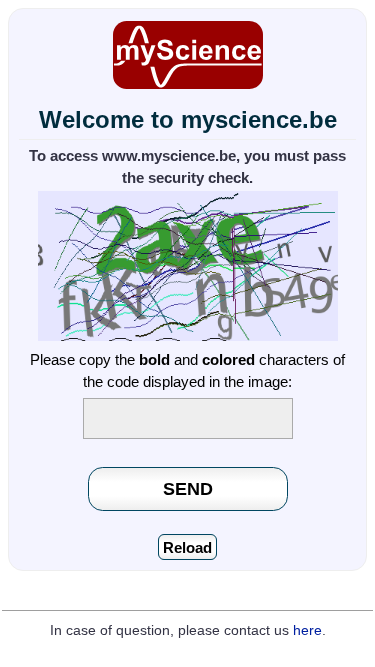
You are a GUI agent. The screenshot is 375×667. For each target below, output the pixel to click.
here (307, 630)
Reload (187, 547)
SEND (188, 488)
